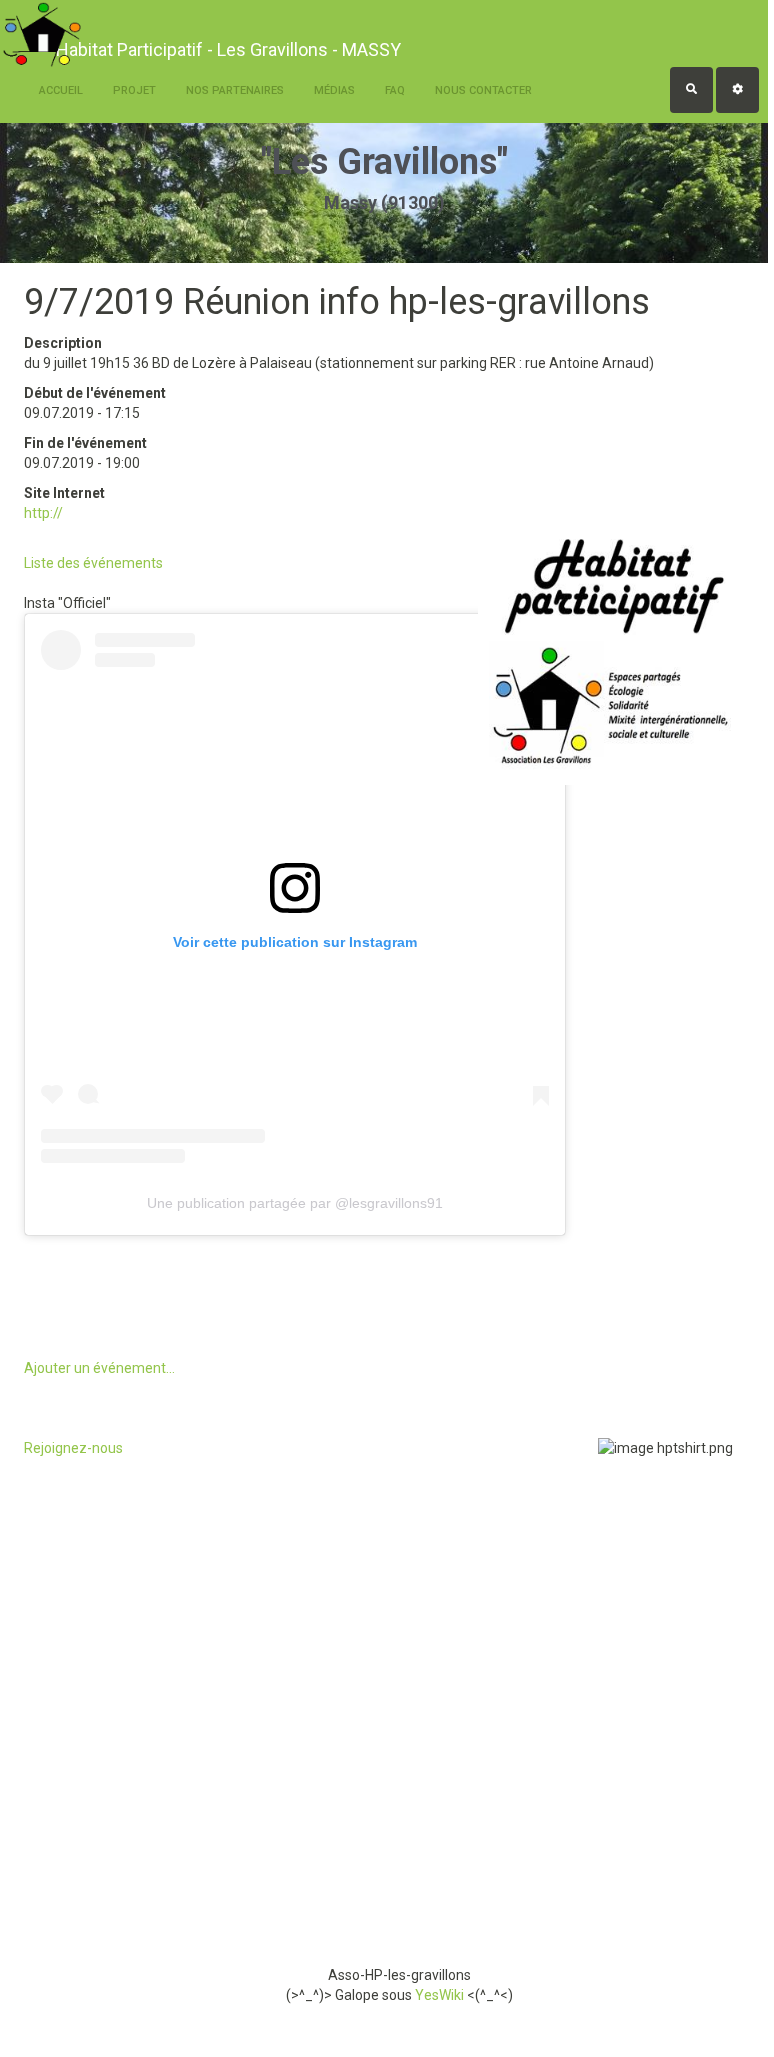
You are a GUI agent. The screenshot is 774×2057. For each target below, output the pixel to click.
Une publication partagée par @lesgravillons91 (295, 1203)
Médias (334, 90)
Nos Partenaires (235, 90)
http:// (43, 513)
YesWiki (439, 1995)
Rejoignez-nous (73, 1448)
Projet (134, 90)
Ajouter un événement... (99, 1368)
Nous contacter (483, 90)
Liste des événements (93, 563)
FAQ (395, 90)
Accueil (61, 90)
